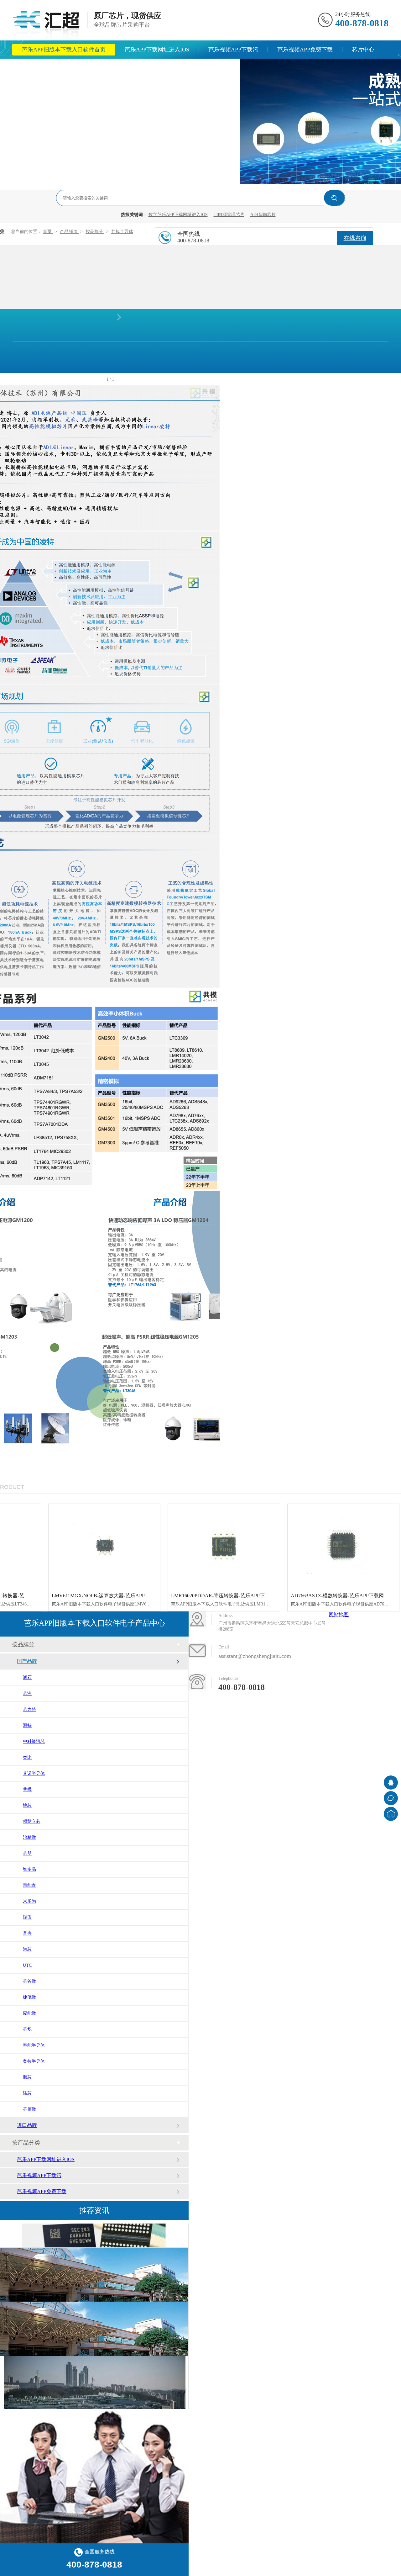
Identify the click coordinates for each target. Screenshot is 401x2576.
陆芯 (27, 2093)
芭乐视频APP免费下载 (305, 50)
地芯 (27, 1805)
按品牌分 (95, 232)
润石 (27, 1677)
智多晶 (29, 1869)
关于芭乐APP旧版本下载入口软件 (147, 68)
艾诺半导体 (34, 1773)
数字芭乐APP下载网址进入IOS (178, 215)
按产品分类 (26, 2143)
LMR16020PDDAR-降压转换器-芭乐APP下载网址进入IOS (234, 1596)
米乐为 (29, 1901)
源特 (27, 1725)
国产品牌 (27, 1661)
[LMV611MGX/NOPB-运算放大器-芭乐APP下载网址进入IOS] (104, 1546)
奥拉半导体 (34, 2061)
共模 (27, 1789)
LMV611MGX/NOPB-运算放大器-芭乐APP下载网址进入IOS (117, 1596)
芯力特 (29, 1709)
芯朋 (27, 1853)
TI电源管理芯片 (229, 215)
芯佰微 (29, 2109)
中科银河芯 (34, 1741)
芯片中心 (363, 50)
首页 (48, 232)
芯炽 (27, 2029)
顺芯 (27, 2077)
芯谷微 (29, 1981)
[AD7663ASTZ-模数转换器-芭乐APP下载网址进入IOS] (344, 1546)
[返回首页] (391, 1814)
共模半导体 (122, 232)
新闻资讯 (75, 68)
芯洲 (27, 1693)
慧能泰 (29, 1885)
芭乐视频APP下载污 (233, 50)
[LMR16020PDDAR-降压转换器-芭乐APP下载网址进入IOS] (224, 1546)
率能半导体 (34, 2045)
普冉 (27, 1933)
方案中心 (33, 68)
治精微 (29, 1837)
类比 (27, 1757)
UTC (27, 1965)
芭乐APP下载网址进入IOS (157, 50)
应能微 (29, 2013)
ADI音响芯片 (263, 215)
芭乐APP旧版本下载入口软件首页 (64, 50)
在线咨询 (355, 238)
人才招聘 (219, 68)
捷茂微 (29, 1997)
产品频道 (69, 232)
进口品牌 (27, 2125)
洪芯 (27, 1949)
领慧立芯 (32, 1821)
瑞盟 (27, 1917)
